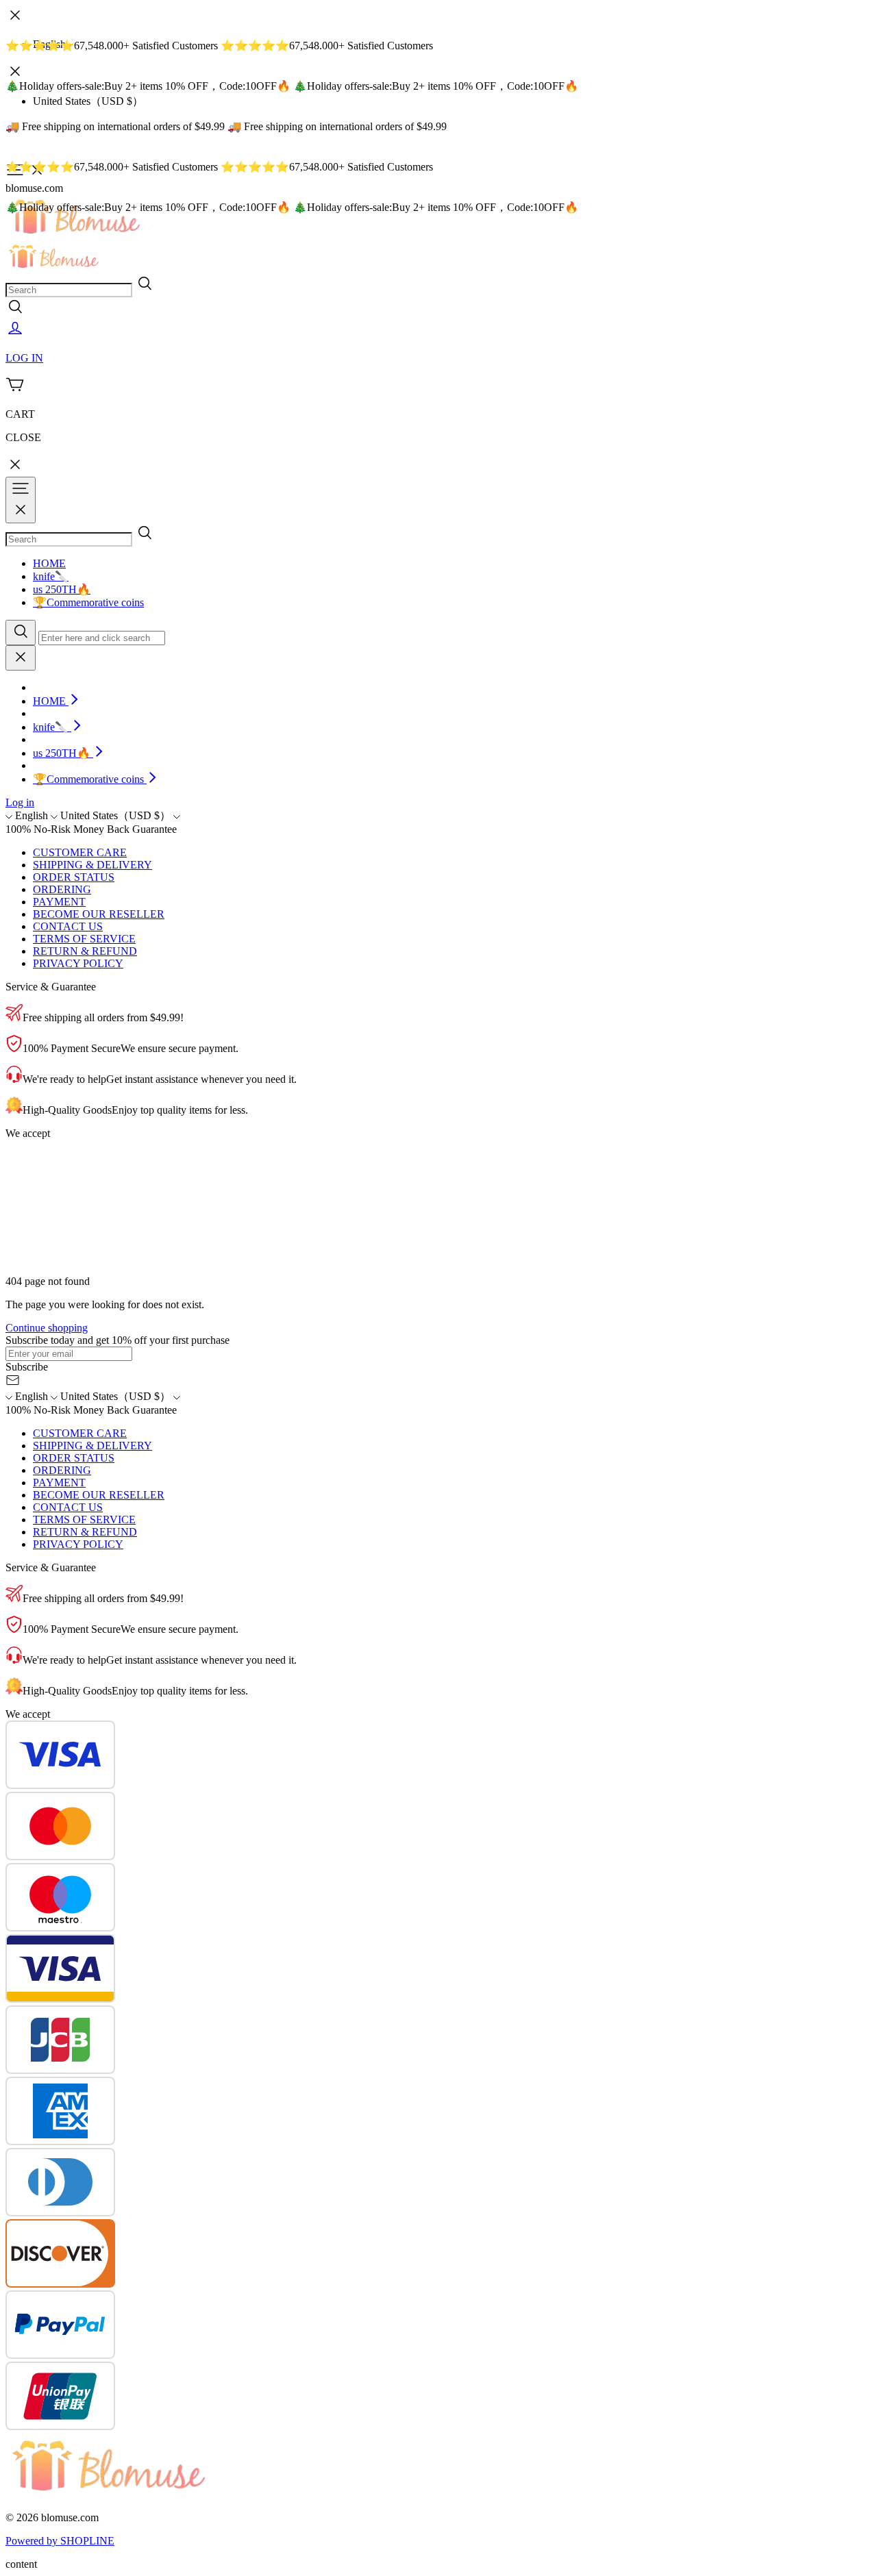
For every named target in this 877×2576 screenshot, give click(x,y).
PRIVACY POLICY (78, 963)
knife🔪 (51, 576)
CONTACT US (68, 926)
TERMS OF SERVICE (84, 939)
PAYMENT (59, 902)
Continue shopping (47, 1328)
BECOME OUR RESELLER (99, 914)
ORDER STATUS (74, 877)
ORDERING (62, 889)
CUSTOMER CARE (80, 852)
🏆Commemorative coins (88, 602)
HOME (49, 563)
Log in (20, 802)
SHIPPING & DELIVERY (92, 865)
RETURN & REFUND (85, 951)
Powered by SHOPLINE (60, 2541)
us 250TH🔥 (62, 589)
